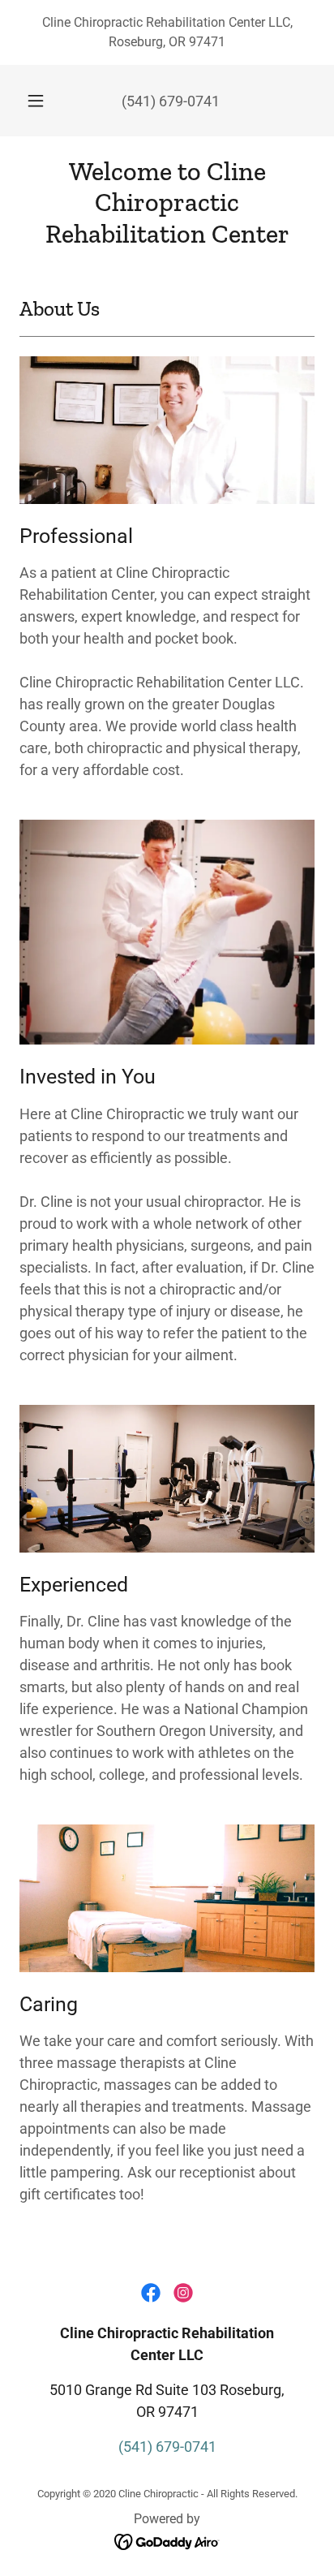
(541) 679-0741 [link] (171, 101)
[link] (167, 202)
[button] (36, 101)
